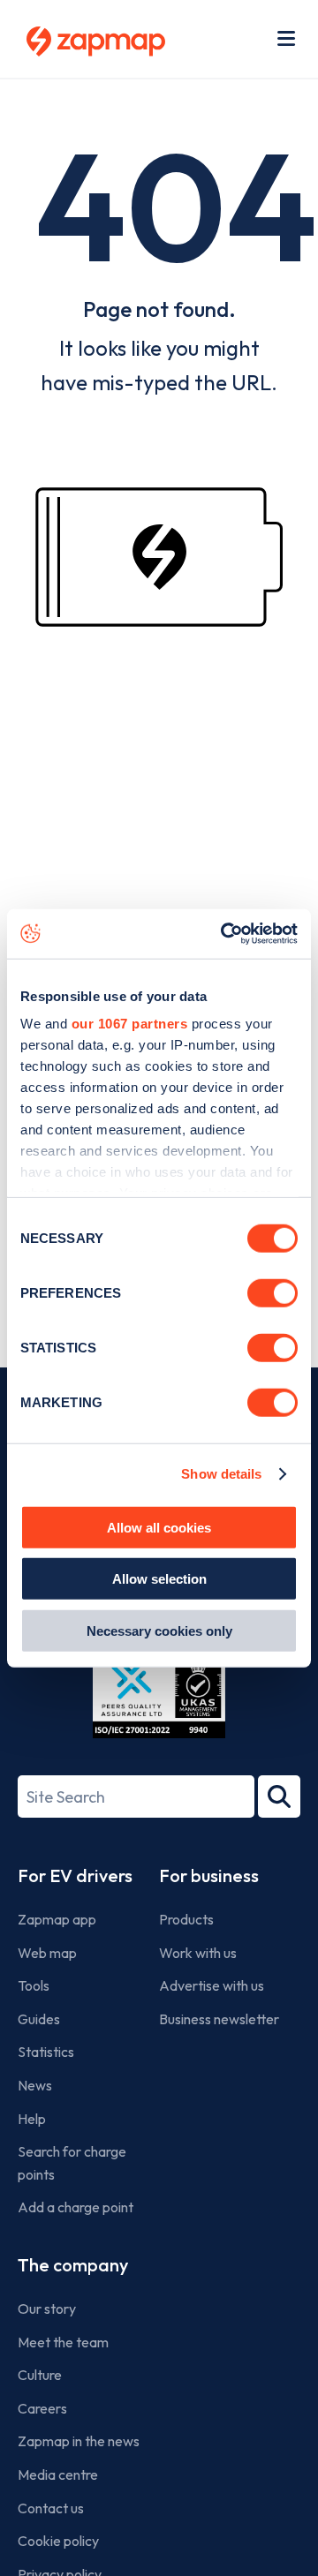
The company (73, 2265)
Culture (40, 2375)
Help (32, 2119)
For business (209, 1876)
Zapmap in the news (79, 2441)
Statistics (46, 2052)
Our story (47, 2309)
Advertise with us (212, 1985)
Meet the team (63, 2342)
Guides (39, 2019)
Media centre (58, 2474)
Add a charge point (76, 2207)
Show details (221, 1474)
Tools (34, 1985)
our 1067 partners (130, 1024)
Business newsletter (219, 2019)
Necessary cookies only (159, 1630)
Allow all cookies (159, 1527)
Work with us (198, 1953)
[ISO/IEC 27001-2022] (159, 1696)
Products (186, 1919)
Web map (47, 1953)
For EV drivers (75, 1876)
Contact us (51, 2508)
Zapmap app (57, 1919)
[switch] (273, 1292)
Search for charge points (72, 2163)
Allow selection (159, 1579)
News (35, 2085)
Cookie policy (58, 2541)
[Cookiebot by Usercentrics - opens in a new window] (224, 934)
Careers (42, 2408)
